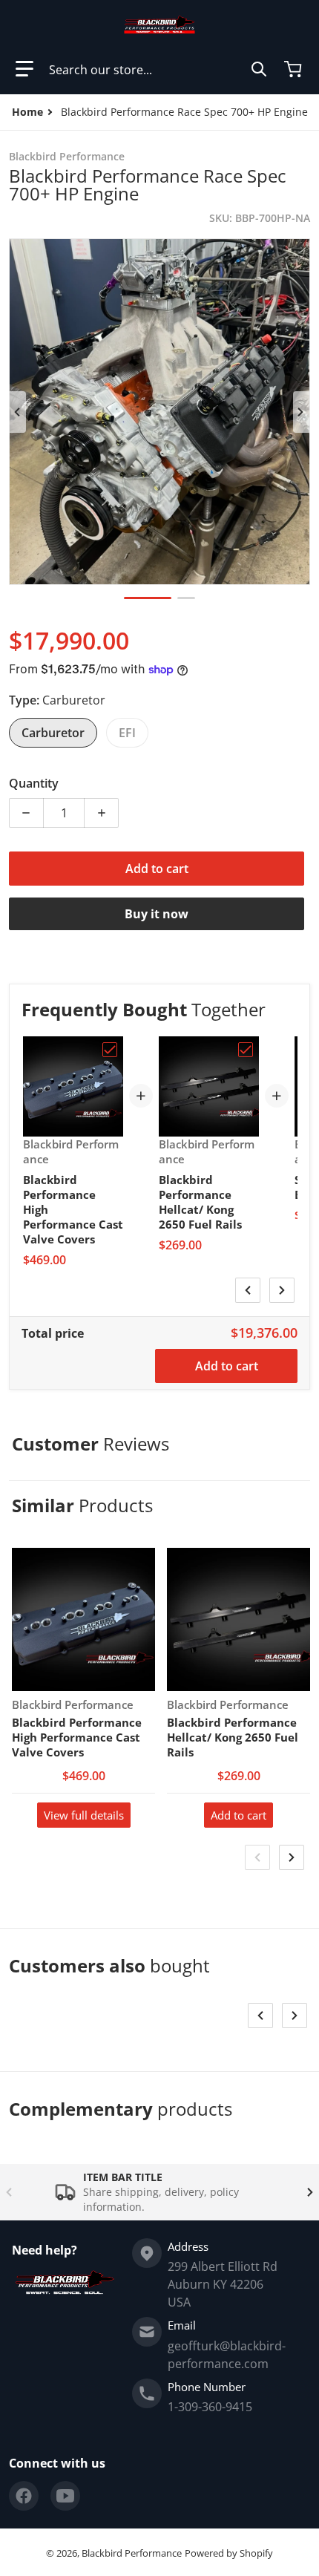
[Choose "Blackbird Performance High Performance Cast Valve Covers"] (110, 1050)
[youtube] (65, 2496)
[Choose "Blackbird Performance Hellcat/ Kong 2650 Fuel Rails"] (246, 1050)
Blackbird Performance (132, 2553)
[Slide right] (301, 412)
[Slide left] (18, 412)
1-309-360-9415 (210, 2407)
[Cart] (295, 69)
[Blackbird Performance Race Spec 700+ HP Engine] (148, 598)
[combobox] (158, 69)
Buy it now (157, 914)
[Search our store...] (259, 69)
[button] (24, 69)
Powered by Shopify (229, 2553)
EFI (127, 733)
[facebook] (24, 2496)
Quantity (34, 783)
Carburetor (53, 733)
